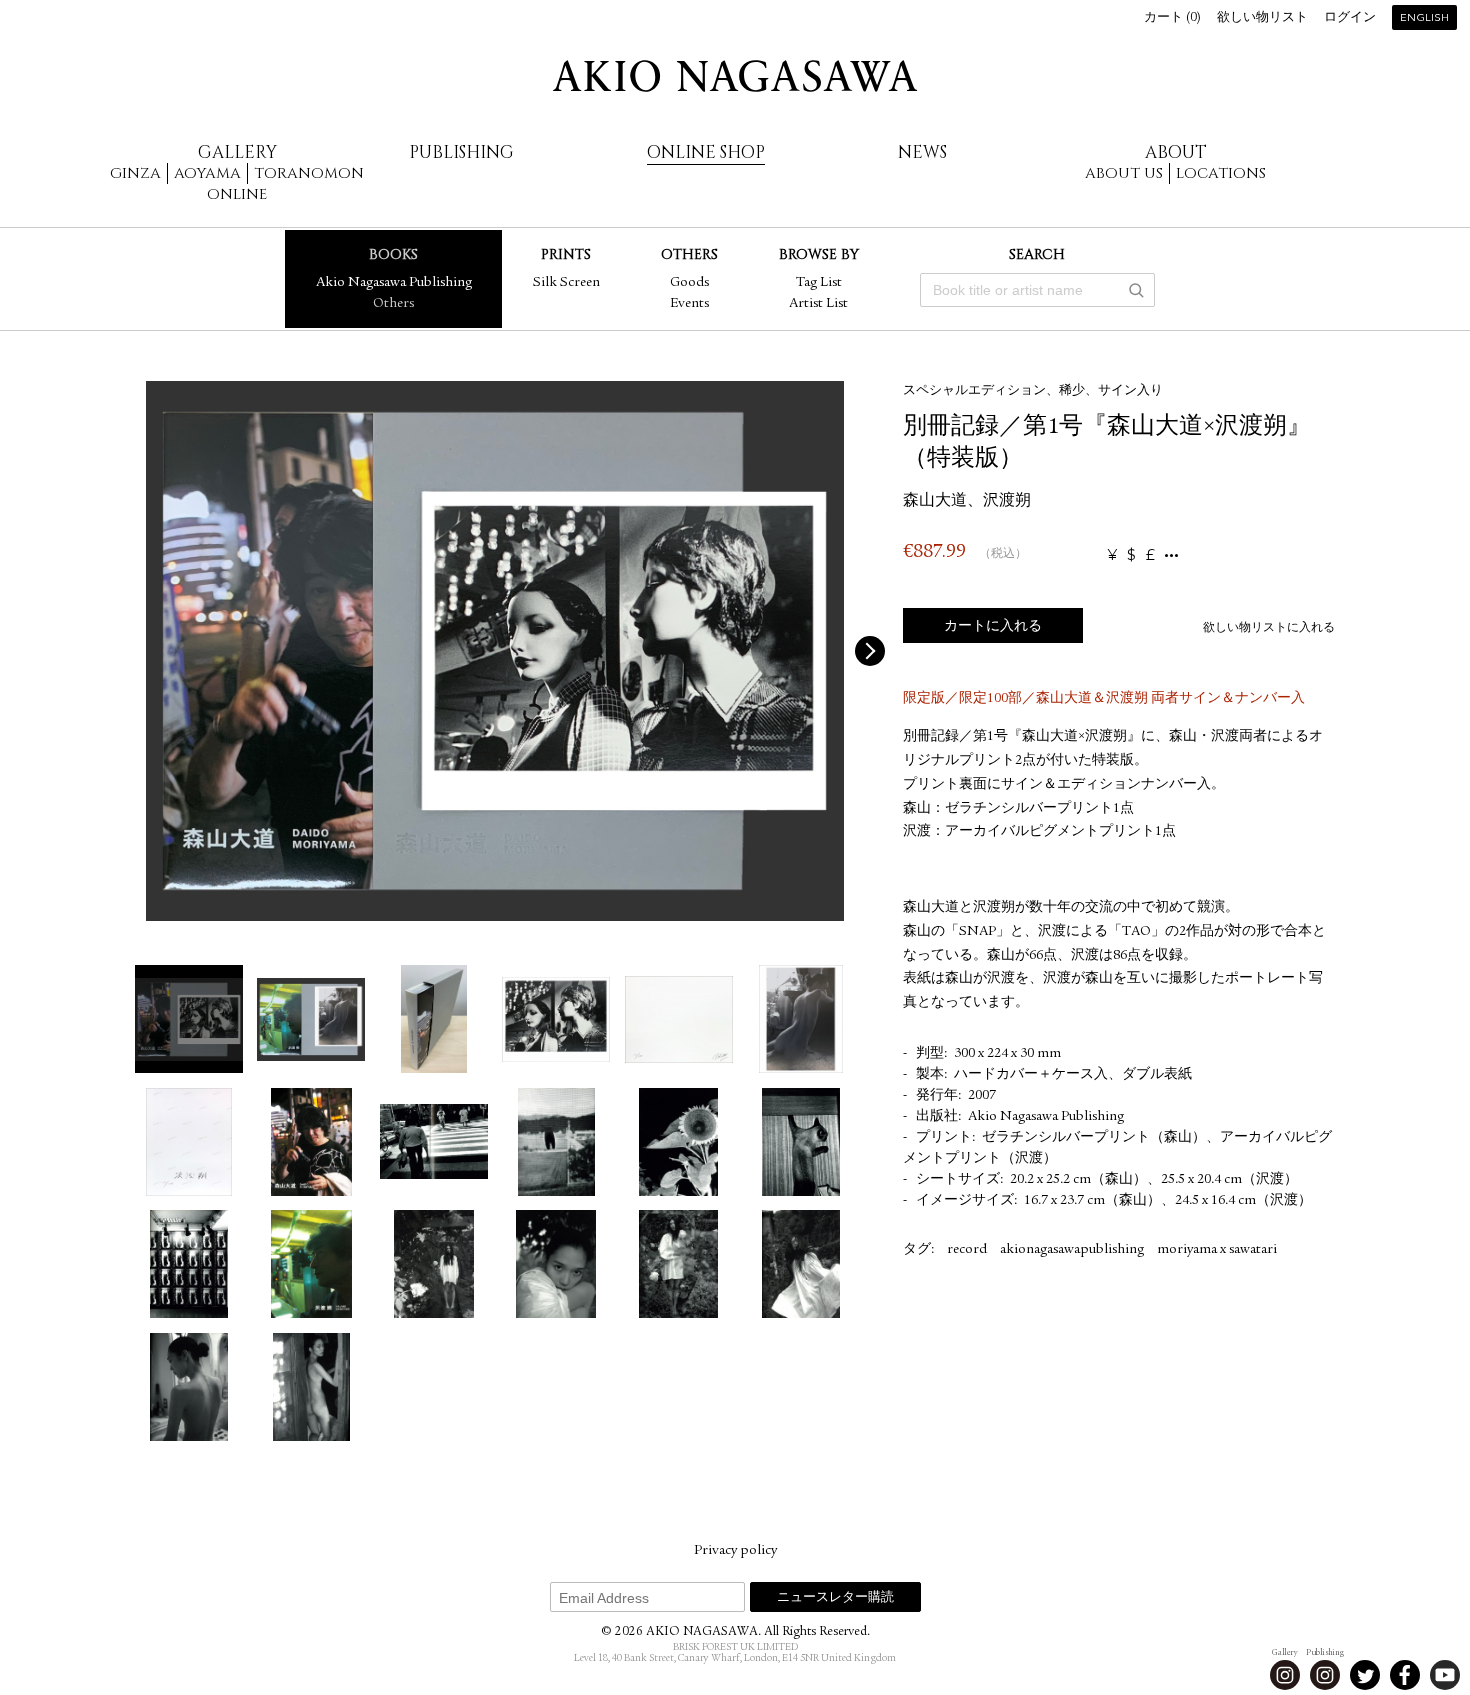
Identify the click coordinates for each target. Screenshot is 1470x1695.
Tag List (819, 283)
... (1171, 555)
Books (393, 254)
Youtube (1445, 1675)
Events (689, 304)
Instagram (1285, 1675)
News (922, 152)
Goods (689, 283)
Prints (566, 254)
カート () (1172, 18)
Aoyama (207, 173)
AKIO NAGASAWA (735, 76)
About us (1124, 173)
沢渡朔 (1007, 502)
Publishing (461, 152)
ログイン (1350, 18)
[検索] (1136, 290)
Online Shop (706, 152)
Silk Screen (566, 283)
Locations (1221, 173)
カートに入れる (993, 627)
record (967, 1250)
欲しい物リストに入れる (1269, 628)
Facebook (1405, 1675)
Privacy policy (735, 1551)
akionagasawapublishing (1072, 1250)
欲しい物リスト (1262, 18)
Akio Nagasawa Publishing (394, 283)
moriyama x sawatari (1217, 1250)
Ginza (135, 173)
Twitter (1365, 1675)
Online (237, 194)
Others (393, 304)
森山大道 (935, 502)
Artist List (818, 304)
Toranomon (309, 173)
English (1424, 18)
